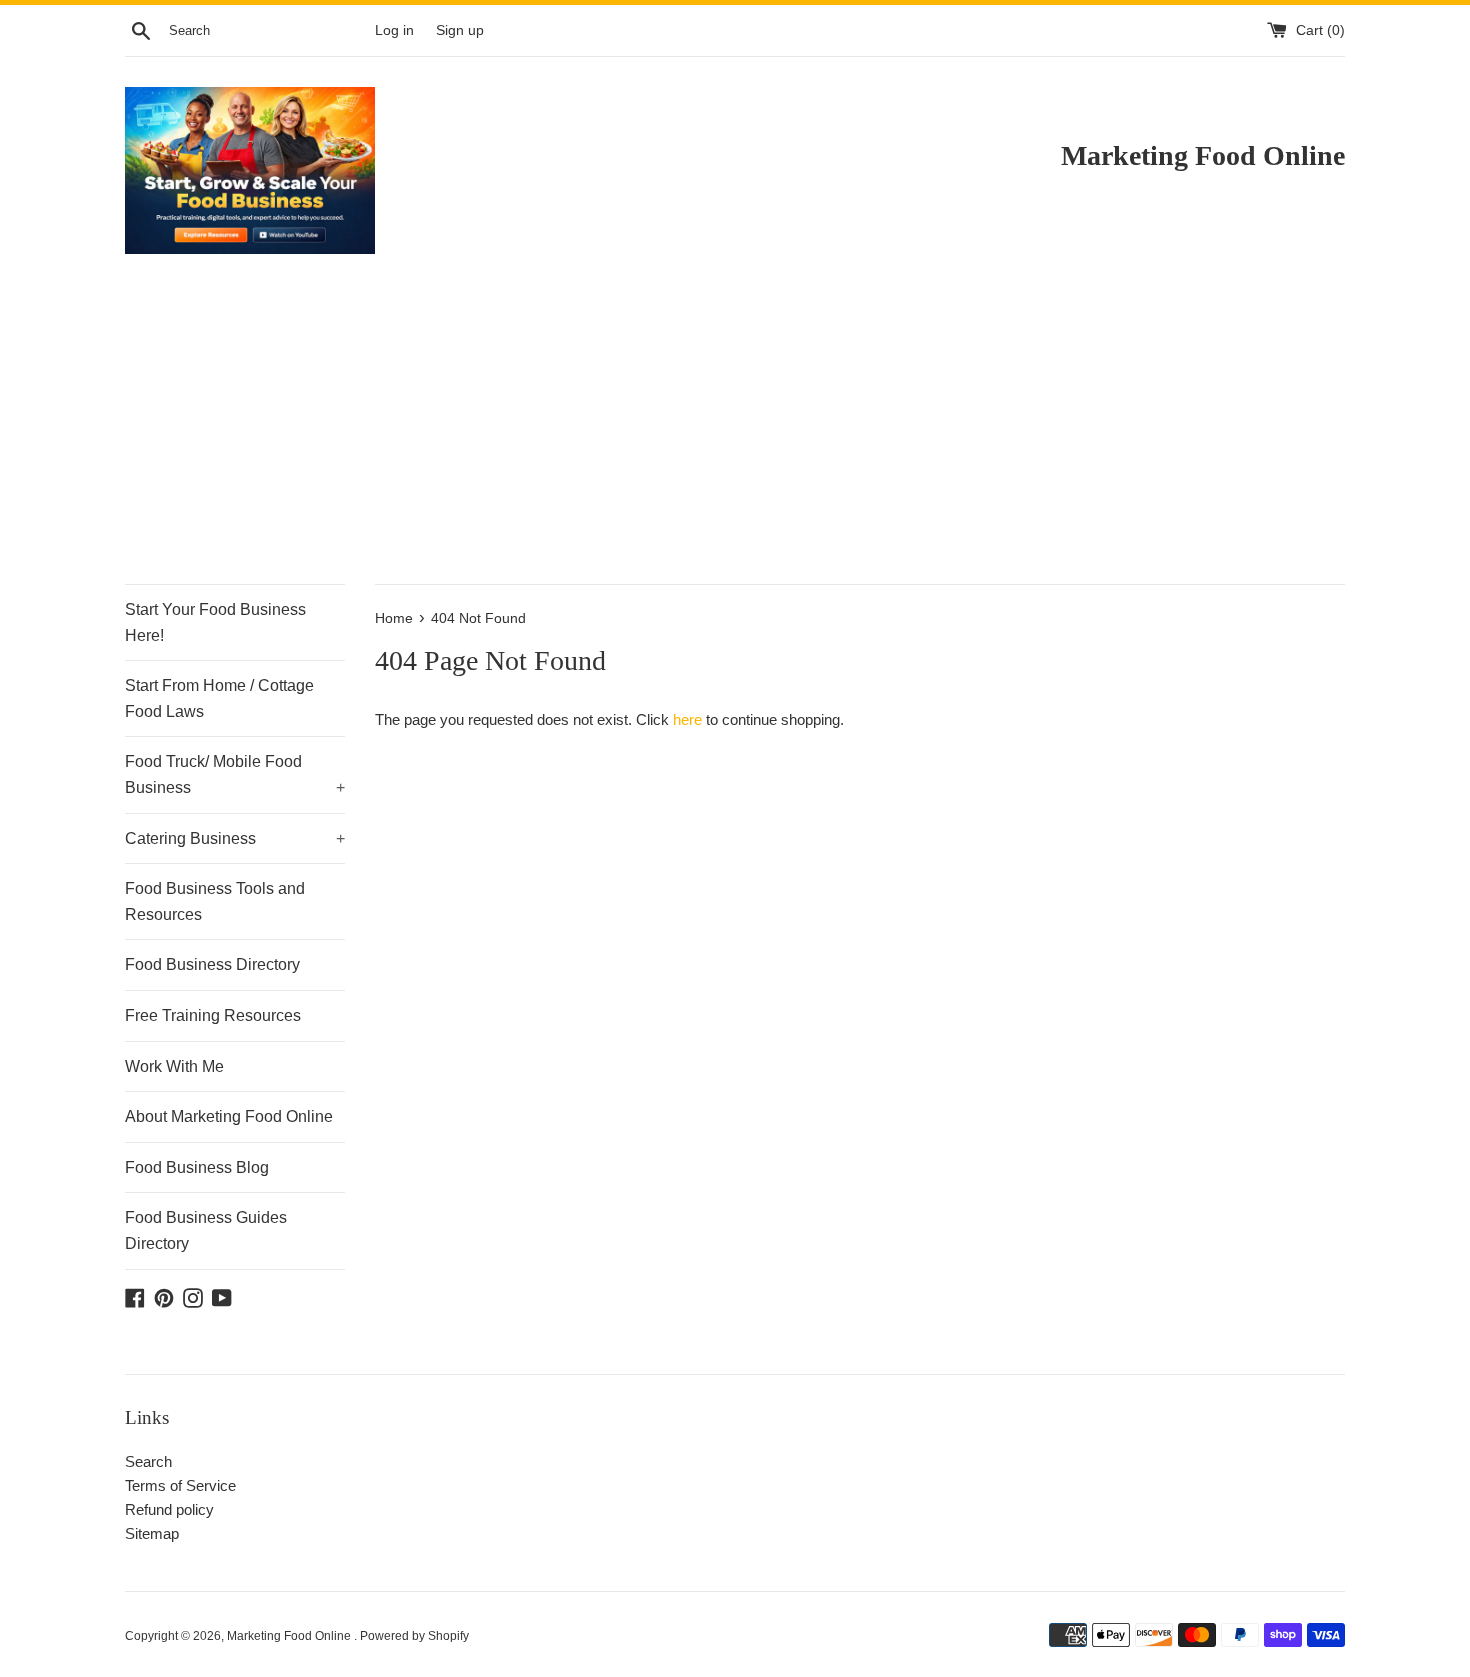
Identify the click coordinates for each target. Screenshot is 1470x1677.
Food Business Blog (197, 1167)
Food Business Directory (212, 964)
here (687, 719)
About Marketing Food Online (229, 1116)
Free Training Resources (213, 1015)
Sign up (460, 30)
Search (148, 1461)
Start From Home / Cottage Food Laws (219, 698)
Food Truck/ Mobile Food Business (235, 774)
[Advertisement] (735, 434)
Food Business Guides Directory (206, 1230)
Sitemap (152, 1533)
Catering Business (235, 838)
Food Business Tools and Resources (215, 901)
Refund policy (169, 1509)
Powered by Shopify (414, 1636)
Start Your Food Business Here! (215, 622)
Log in (394, 30)
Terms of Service (180, 1485)
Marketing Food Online (290, 1636)
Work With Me (174, 1066)
